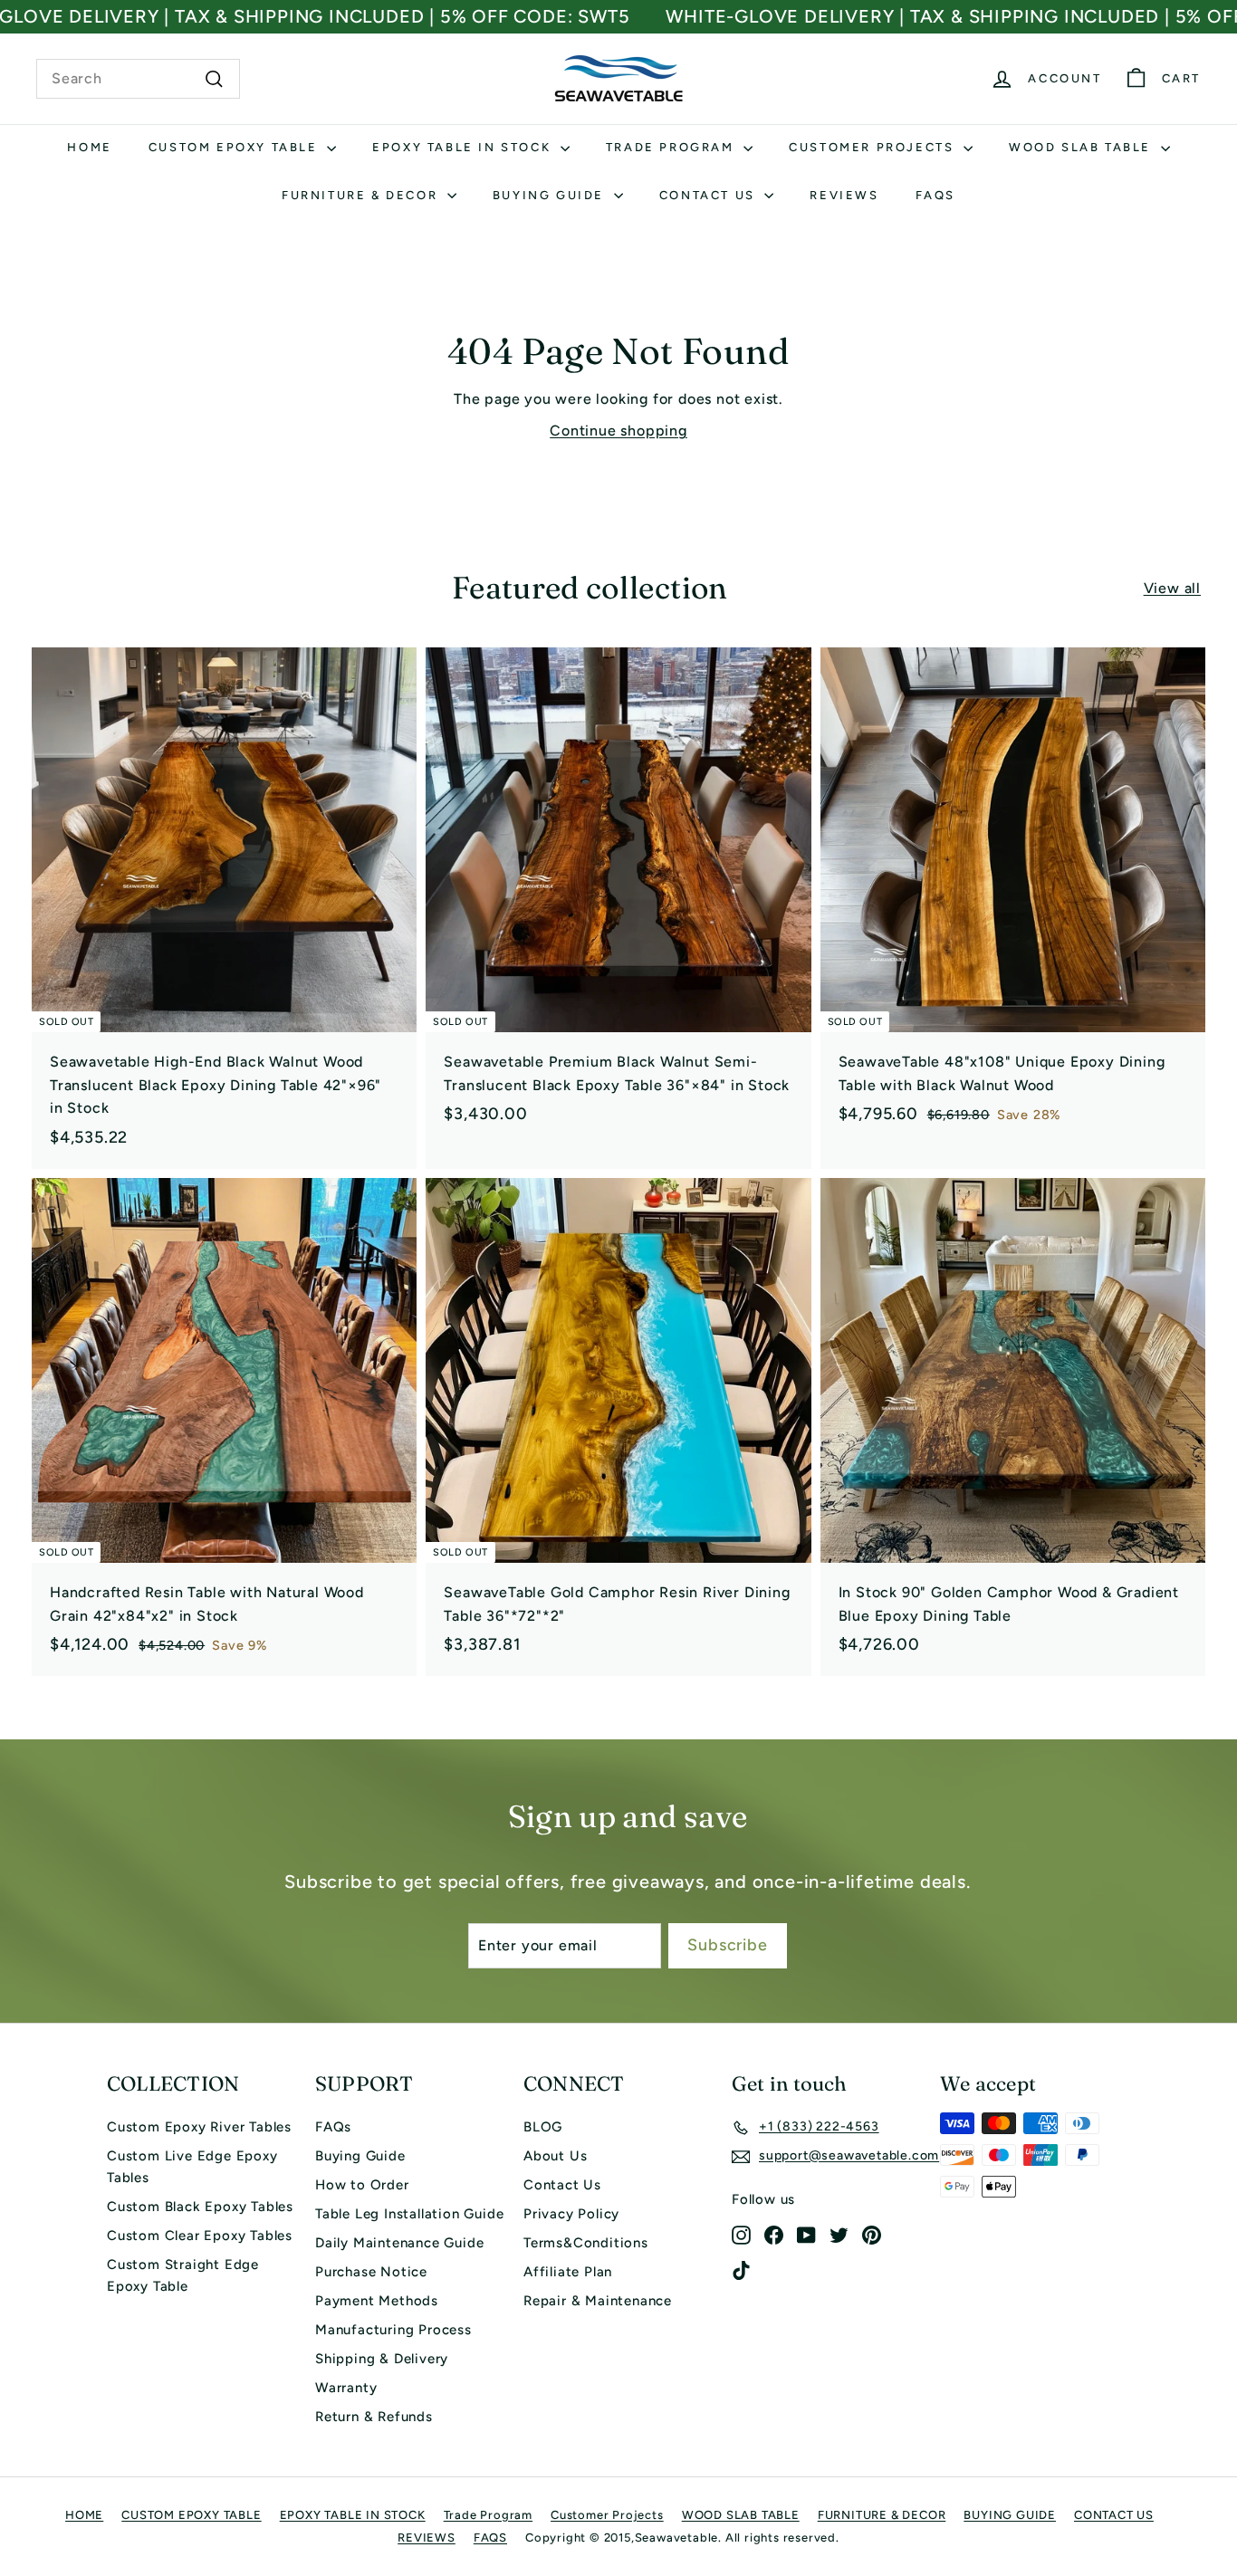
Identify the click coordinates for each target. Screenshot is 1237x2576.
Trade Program (672, 147)
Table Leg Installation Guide (409, 2214)
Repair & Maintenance (598, 2301)
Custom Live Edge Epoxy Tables (192, 2167)
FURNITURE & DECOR (362, 195)
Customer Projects (874, 147)
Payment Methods (377, 2301)
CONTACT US (710, 195)
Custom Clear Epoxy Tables (200, 2236)
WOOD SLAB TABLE (1083, 147)
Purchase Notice (371, 2272)
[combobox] (138, 79)
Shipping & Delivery (382, 2359)
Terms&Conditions (586, 2243)
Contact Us (562, 2185)
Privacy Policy (571, 2214)
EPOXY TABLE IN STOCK (464, 147)
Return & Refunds (374, 2417)
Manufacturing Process (393, 2330)
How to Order (362, 2185)
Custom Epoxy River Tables (199, 2127)
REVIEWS (844, 195)
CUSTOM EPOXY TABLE (235, 147)
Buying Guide (360, 2156)
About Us (555, 2156)
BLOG (543, 2127)
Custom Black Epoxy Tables (200, 2207)
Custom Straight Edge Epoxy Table (183, 2275)
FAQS (935, 195)
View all (1172, 588)
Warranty (346, 2388)
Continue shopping (618, 431)
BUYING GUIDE (551, 195)
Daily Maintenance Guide (399, 2243)
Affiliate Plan (568, 2272)
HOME (89, 147)
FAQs (333, 2127)
